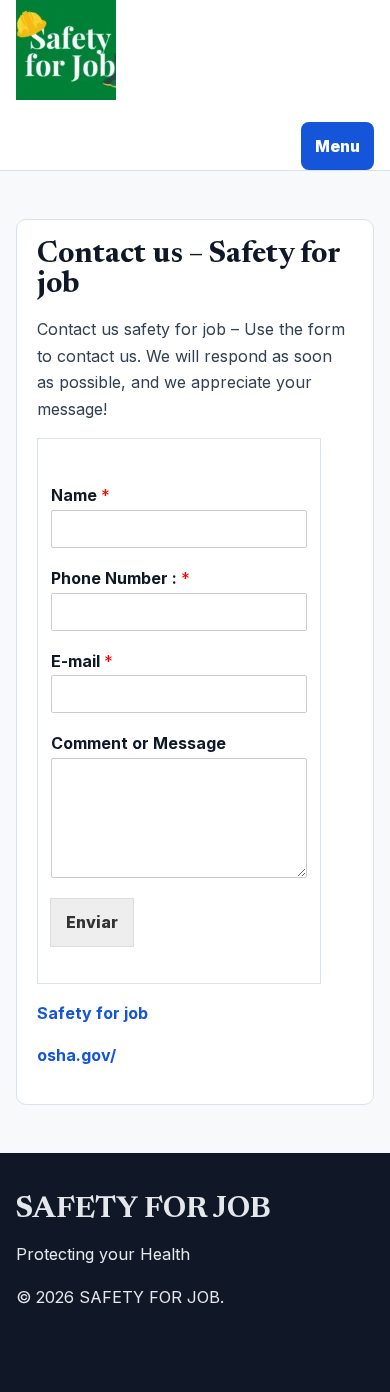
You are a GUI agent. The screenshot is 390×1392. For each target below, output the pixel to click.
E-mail (82, 661)
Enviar (92, 922)
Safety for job (92, 1013)
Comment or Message (138, 743)
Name (80, 495)
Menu (337, 146)
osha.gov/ (76, 1055)
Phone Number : (120, 578)
